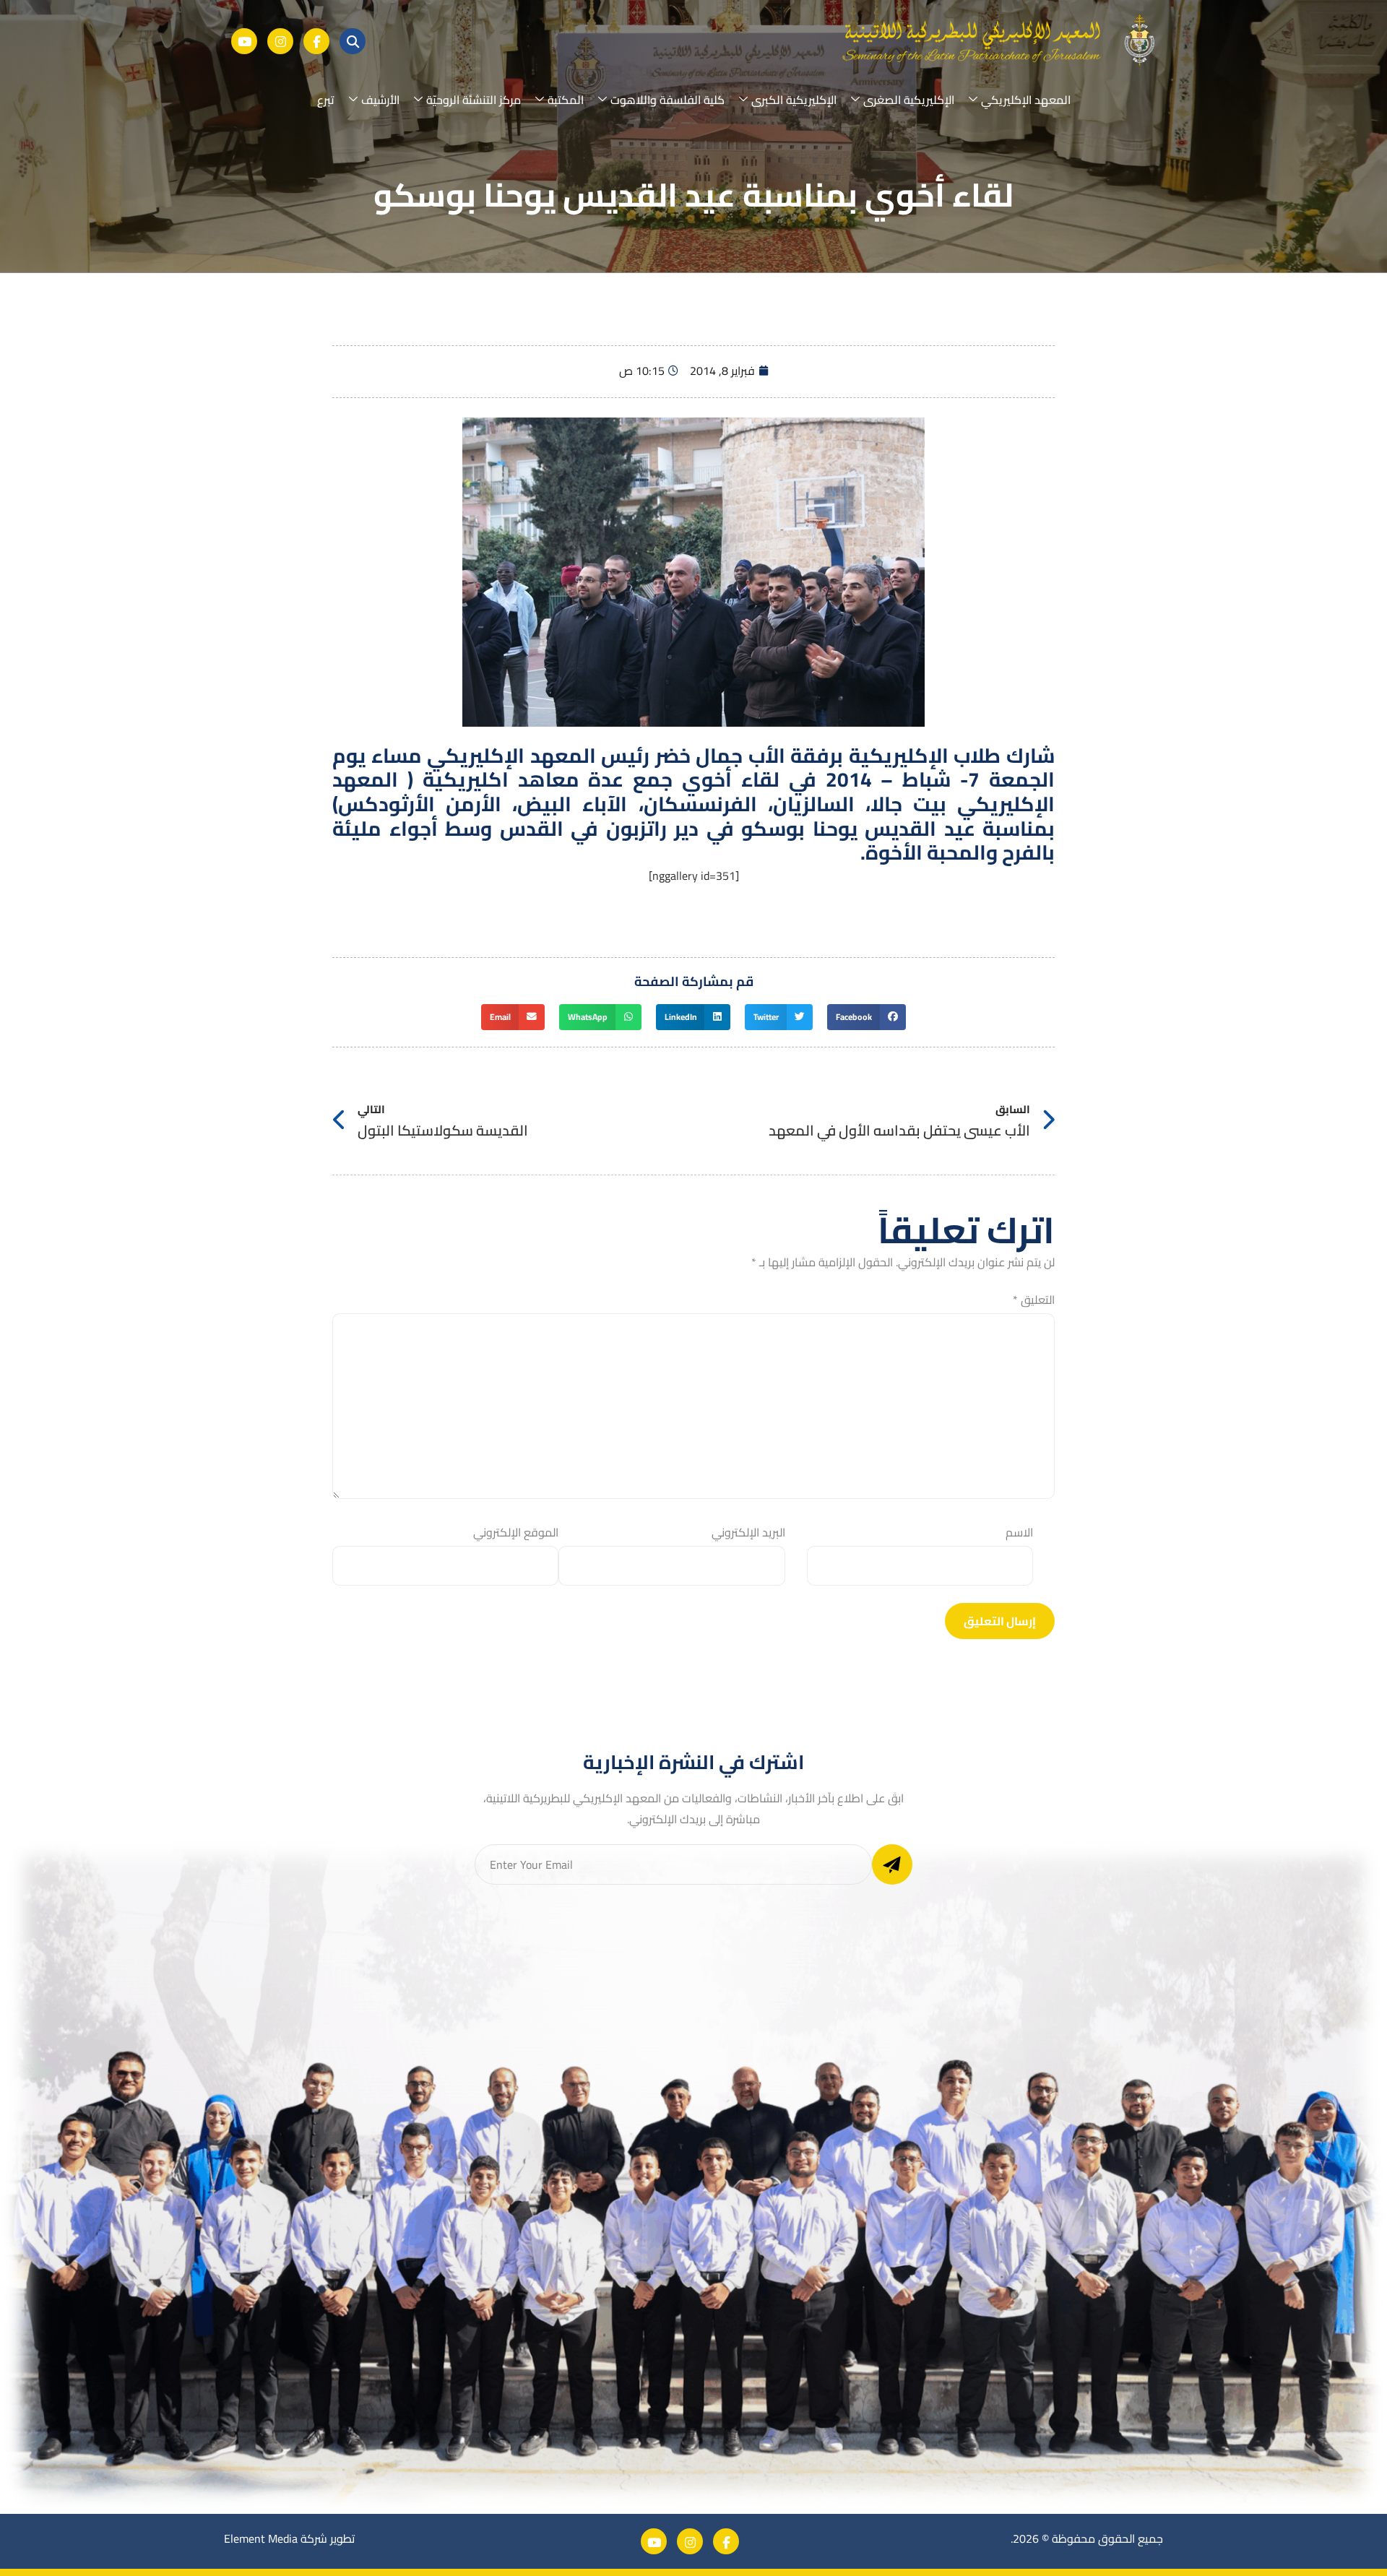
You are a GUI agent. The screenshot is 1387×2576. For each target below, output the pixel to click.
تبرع (326, 100)
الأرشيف (380, 100)
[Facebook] (316, 41)
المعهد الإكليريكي (1026, 100)
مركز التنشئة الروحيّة (474, 100)
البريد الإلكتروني (748, 1533)
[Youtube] (244, 41)
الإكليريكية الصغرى (909, 100)
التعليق (1034, 1300)
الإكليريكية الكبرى (794, 100)
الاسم (1019, 1533)
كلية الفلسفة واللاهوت (667, 100)
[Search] (353, 41)
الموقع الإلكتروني (516, 1533)
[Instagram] (280, 41)
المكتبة (566, 100)
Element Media (261, 2538)
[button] (867, 1017)
